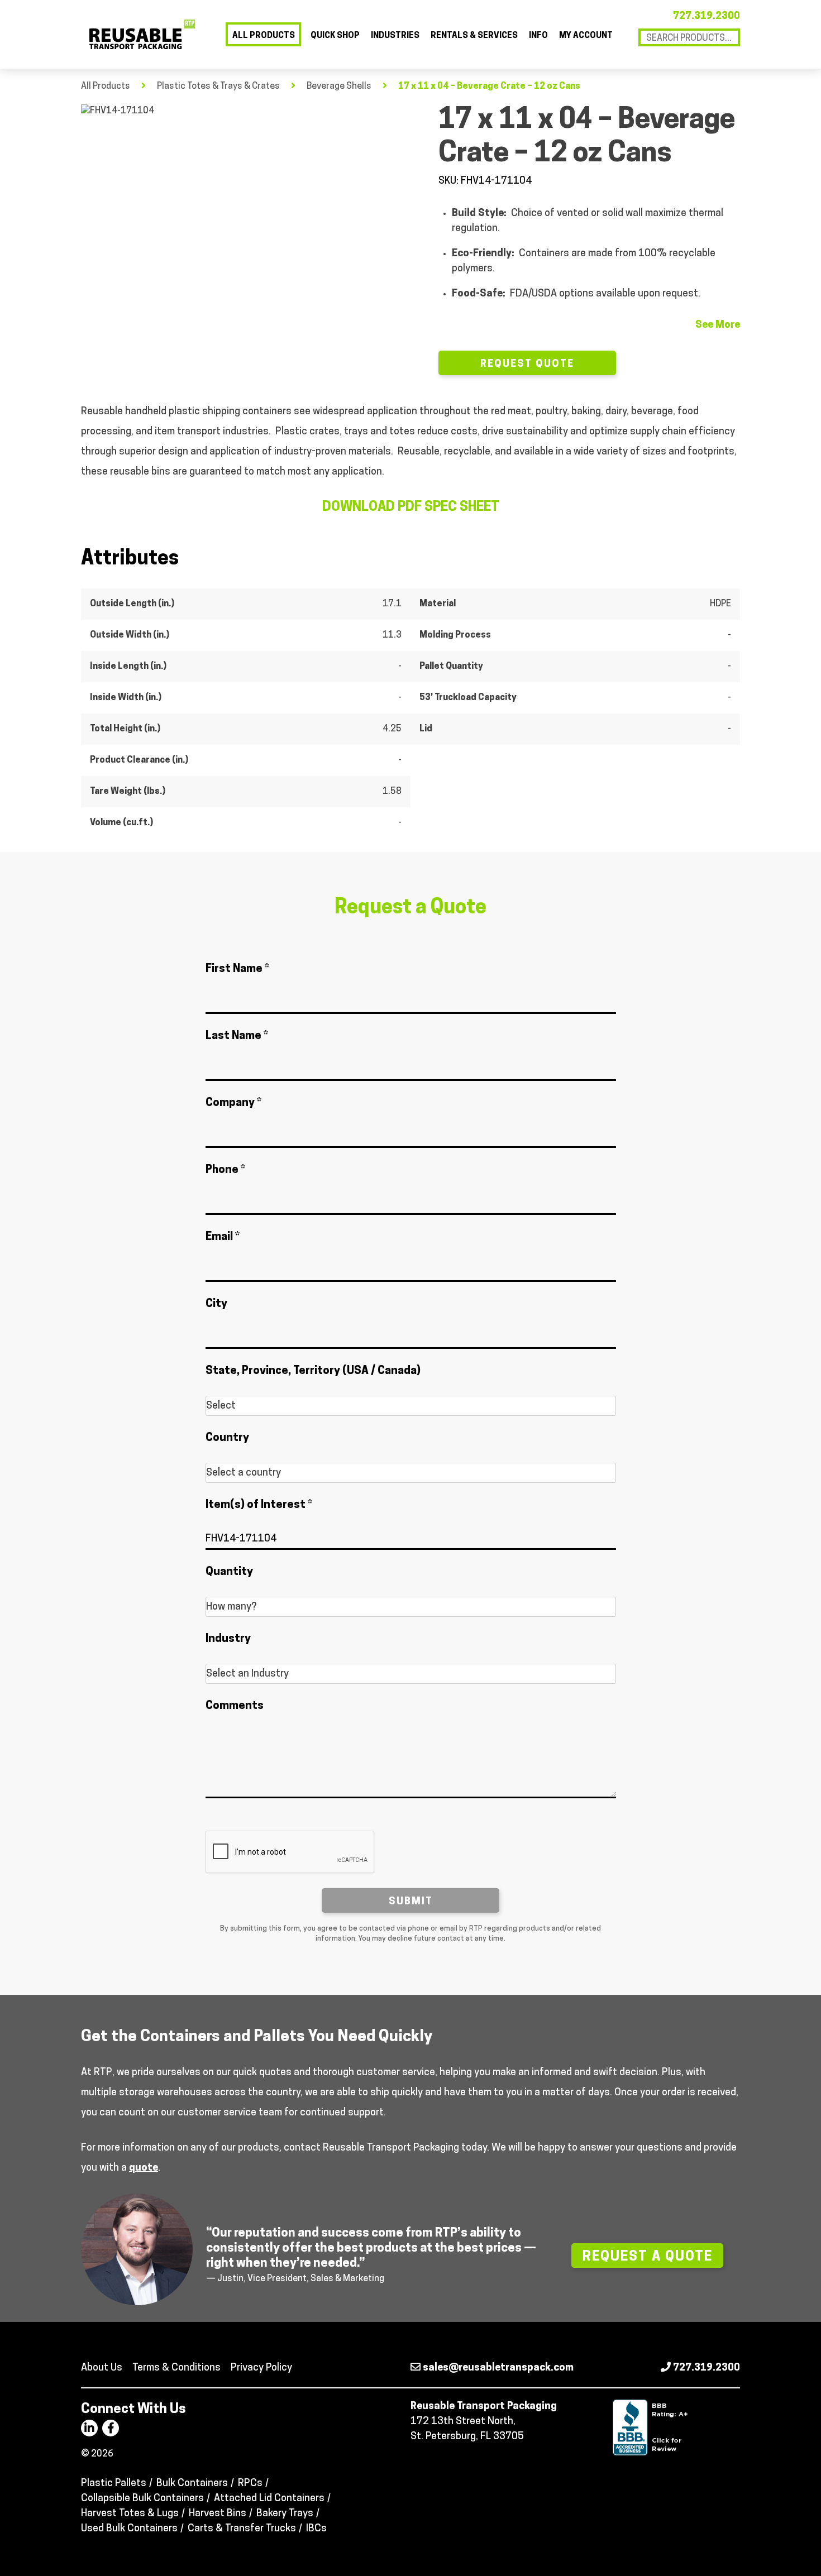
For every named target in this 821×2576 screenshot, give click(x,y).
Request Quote (527, 365)
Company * (233, 1103)
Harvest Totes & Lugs (130, 2514)
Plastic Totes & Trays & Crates (218, 87)
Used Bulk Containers (129, 2529)
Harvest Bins (218, 2514)
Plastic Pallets (114, 2484)
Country (227, 1438)
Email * (223, 1237)
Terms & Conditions (176, 2368)
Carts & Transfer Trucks (242, 2529)
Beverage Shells (339, 87)
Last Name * (237, 1036)
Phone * (225, 1170)
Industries (395, 36)
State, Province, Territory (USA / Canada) (313, 1371)
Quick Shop (335, 36)
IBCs (316, 2529)
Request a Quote (648, 2257)
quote (144, 2168)
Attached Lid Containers (269, 2499)
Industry (228, 1639)
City (216, 1304)
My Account (586, 36)
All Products (264, 36)
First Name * (237, 969)
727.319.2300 (707, 17)
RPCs (250, 2484)
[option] (246, 204)
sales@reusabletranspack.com (497, 2368)
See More (718, 325)
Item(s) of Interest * (259, 1505)
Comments (235, 1706)
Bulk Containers (192, 2484)
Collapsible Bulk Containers (142, 2499)
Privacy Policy (261, 2368)
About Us (102, 2368)
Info (538, 36)
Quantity (229, 1572)
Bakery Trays (285, 2514)
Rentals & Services (474, 36)
